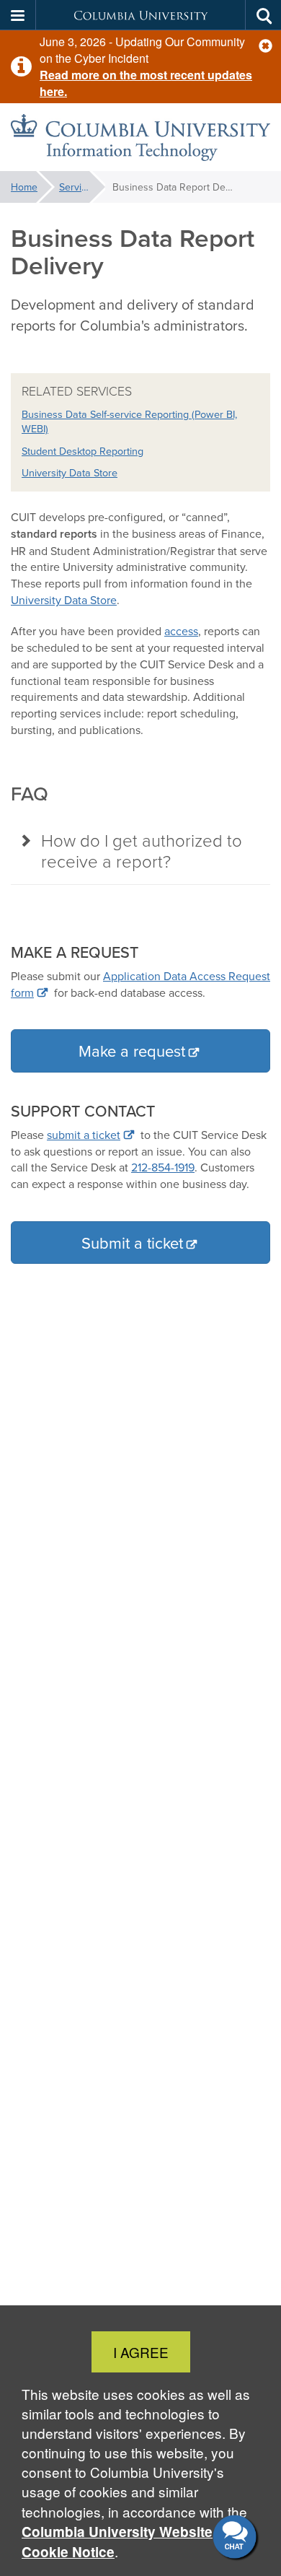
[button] (266, 46)
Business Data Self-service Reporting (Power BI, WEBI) (129, 422)
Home (24, 187)
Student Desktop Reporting (82, 451)
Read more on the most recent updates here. (146, 83)
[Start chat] (236, 2538)
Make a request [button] (132, 1051)
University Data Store (70, 472)
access (181, 631)
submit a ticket (84, 1135)
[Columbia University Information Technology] (140, 137)
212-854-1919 (163, 1167)
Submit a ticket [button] (132, 1243)
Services (78, 187)
